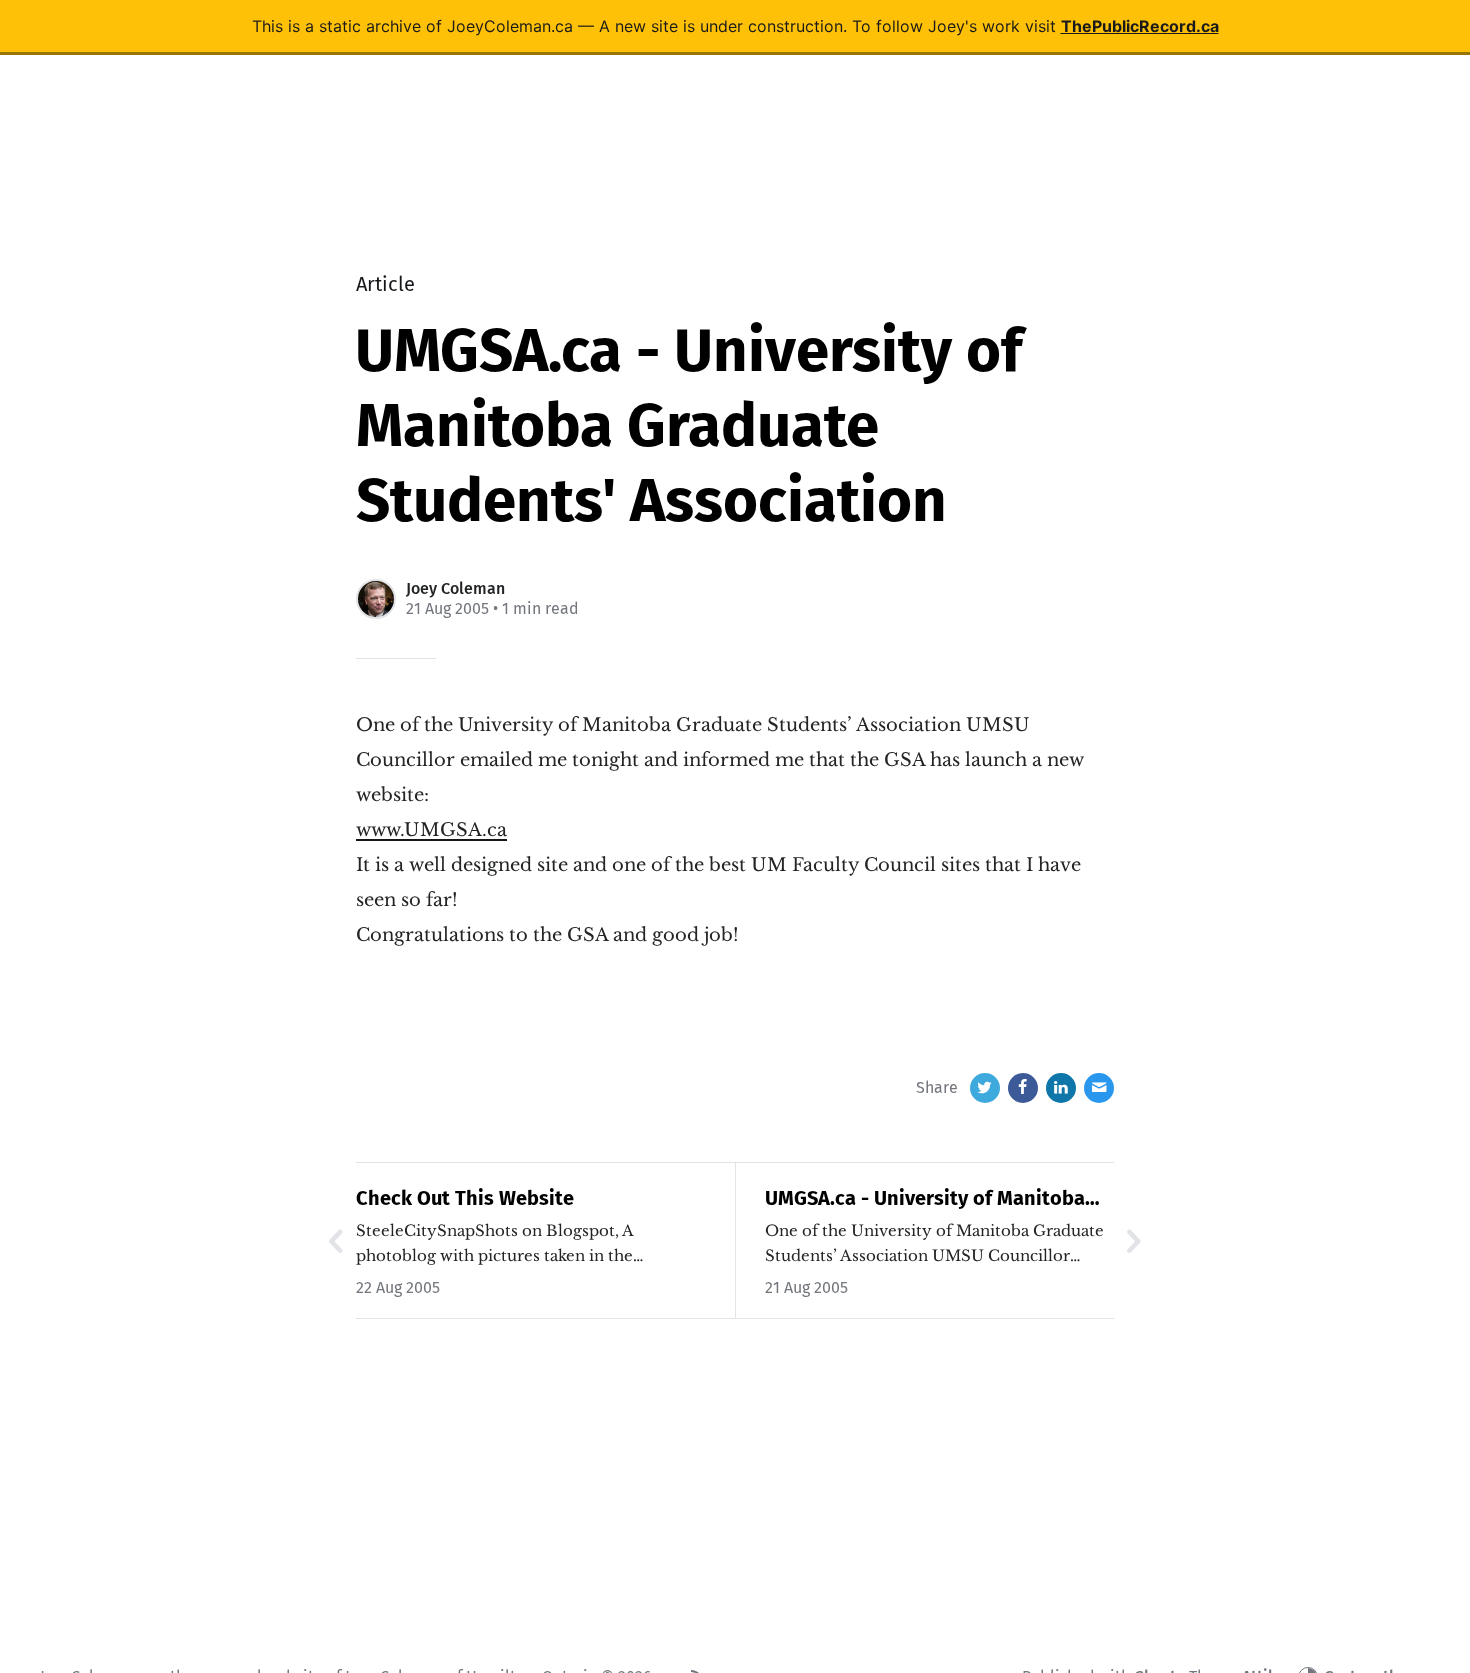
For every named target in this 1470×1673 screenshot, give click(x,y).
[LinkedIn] (1061, 1088)
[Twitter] (985, 1088)
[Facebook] (1023, 1088)
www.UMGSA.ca (431, 830)
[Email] (1099, 1088)
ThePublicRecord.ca (1140, 26)
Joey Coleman (455, 588)
